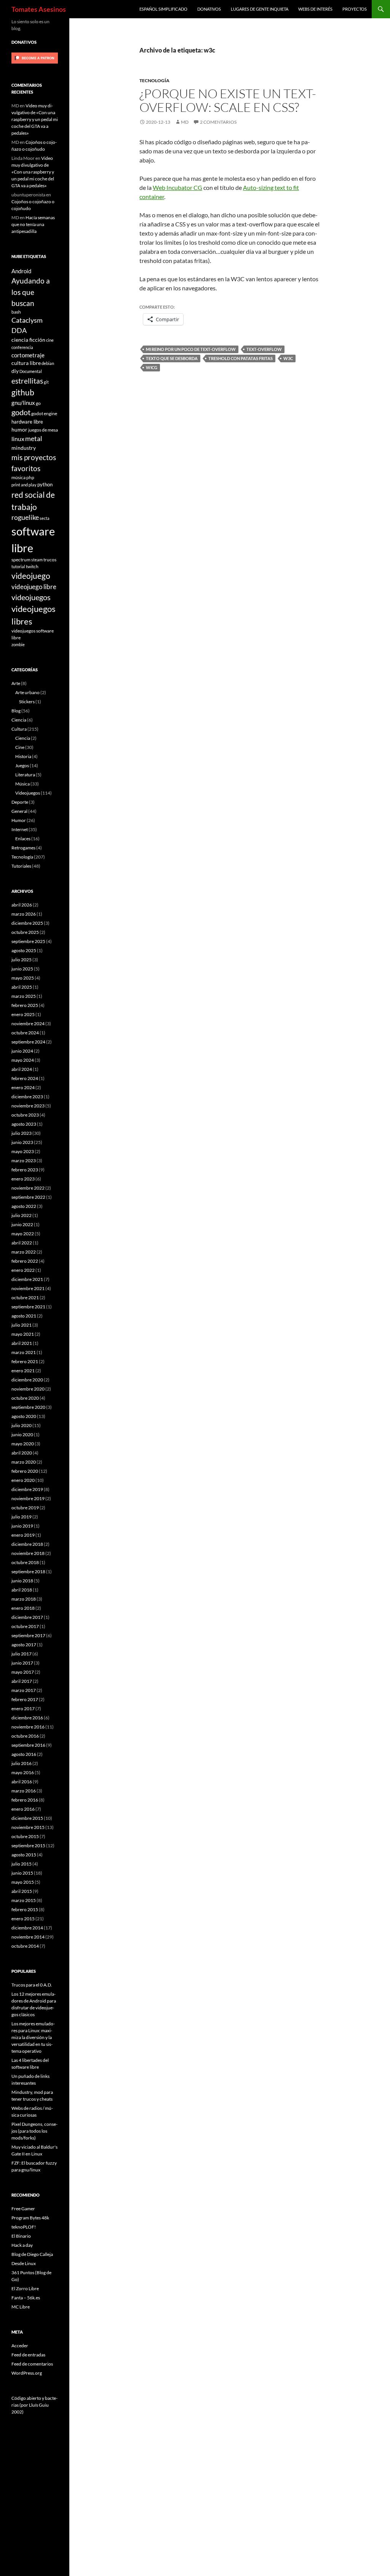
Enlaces (23, 839)
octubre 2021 (25, 1298)
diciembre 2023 (27, 1097)
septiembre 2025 (28, 941)
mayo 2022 (23, 1234)
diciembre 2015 (27, 1818)
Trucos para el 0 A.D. (32, 1985)
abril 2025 (22, 987)
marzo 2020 (24, 1462)
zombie (18, 644)
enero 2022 (23, 1270)
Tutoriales (21, 866)
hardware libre (27, 422)
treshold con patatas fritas (241, 358)
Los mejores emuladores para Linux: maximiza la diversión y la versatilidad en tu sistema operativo (33, 2037)
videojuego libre (34, 587)
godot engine (44, 413)
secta (45, 518)
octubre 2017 (25, 1626)
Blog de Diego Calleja (32, 2254)
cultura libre (26, 363)
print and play (24, 485)
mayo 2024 (23, 1060)
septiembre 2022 (28, 1197)
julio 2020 (22, 1425)
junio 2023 (22, 1142)
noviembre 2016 (28, 1727)
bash (16, 312)
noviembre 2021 (28, 1288)
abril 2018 (22, 1590)
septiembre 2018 (28, 1572)
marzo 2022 (24, 1252)
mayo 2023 (23, 1151)
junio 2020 (22, 1435)
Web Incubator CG (177, 187)
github (23, 392)
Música (22, 784)
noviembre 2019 (28, 1498)
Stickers (27, 702)
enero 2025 (23, 1014)
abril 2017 (22, 1681)
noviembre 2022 (28, 1188)
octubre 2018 (25, 1562)
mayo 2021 (23, 1334)
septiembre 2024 (28, 1042)
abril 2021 (22, 1343)
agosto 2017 (24, 1645)
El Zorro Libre (25, 2288)
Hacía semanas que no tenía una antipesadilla (33, 224)
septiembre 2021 (28, 1307)
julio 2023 (22, 1133)
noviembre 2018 (28, 1553)
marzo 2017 (24, 1690)
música (18, 477)
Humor (19, 820)
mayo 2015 (23, 1882)
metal (34, 439)
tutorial (18, 566)
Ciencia (19, 720)
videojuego (31, 576)
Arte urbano (27, 692)
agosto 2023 (24, 1124)
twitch (32, 566)
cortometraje (28, 355)
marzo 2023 (24, 1161)
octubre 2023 (25, 1115)
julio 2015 (22, 1864)
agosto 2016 (24, 1754)
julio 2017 (22, 1654)
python (45, 484)
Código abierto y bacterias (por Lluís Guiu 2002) (34, 2405)
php (30, 477)
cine (50, 340)
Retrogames (23, 848)
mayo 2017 (23, 1672)
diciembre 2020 (27, 1380)
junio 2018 (22, 1581)
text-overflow (264, 349)
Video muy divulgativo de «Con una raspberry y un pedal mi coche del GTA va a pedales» (35, 119)
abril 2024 (22, 1069)
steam (37, 560)
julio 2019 (22, 1517)
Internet (20, 829)
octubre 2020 (25, 1398)
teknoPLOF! (24, 2227)
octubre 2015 (25, 1836)
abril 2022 (22, 1243)
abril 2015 (22, 1891)
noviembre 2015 (28, 1827)
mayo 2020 (23, 1444)
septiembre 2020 (28, 1407)
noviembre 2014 (28, 1937)
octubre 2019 (25, 1508)
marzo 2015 (24, 1900)
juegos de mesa (43, 430)
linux (18, 439)
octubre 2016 (25, 1736)
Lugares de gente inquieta (260, 9)
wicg (152, 367)
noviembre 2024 (28, 1024)
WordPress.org (27, 2373)
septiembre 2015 (28, 1846)
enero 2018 (23, 1608)
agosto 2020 (24, 1416)
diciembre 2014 (27, 1928)
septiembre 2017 (28, 1635)
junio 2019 (22, 1526)
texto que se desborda (172, 358)
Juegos (22, 765)
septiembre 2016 (28, 1745)
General (19, 811)
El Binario (21, 2236)
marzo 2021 (24, 1352)
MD (185, 122)
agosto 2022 (24, 1206)
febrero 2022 (25, 1261)
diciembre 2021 (27, 1279)
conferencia (22, 347)
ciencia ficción (28, 340)
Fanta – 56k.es (26, 2298)
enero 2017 (23, 1709)
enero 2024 (23, 1087)
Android (21, 271)
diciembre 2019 (27, 1489)
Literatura (25, 775)
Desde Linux (24, 2263)
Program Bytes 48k (30, 2218)
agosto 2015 (24, 1855)
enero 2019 (23, 1535)
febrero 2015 (25, 1909)
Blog (16, 711)
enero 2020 (23, 1480)
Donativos (209, 9)
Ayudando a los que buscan (31, 292)
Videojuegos (28, 793)
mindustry (24, 448)
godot (21, 412)
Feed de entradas (28, 2355)
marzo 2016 (24, 1791)
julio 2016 (22, 1763)
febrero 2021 (25, 1361)
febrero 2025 (25, 1005)
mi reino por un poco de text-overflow (191, 349)
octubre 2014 (25, 1946)
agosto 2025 (24, 950)
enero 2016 (23, 1809)
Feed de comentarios (32, 2364)
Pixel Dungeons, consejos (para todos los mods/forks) (34, 2131)
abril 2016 (22, 1782)
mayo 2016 (23, 1772)
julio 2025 (22, 960)
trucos (50, 559)
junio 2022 (22, 1224)
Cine (20, 747)
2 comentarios (218, 122)
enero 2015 (23, 1919)
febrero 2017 (25, 1699)
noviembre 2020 (28, 1389)
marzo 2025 (24, 996)
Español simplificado (163, 9)
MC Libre (21, 2307)
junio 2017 (22, 1663)
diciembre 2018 (27, 1544)
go (38, 403)
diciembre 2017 (27, 1617)
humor (19, 429)
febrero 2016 (25, 1800)
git (46, 382)
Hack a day (22, 2245)
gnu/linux (23, 403)
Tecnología (154, 80)
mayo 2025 (23, 978)
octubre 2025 (25, 932)
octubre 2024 (25, 1033)
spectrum (21, 559)
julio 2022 (22, 1215)
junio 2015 (22, 1873)
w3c (288, 358)
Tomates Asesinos (39, 9)
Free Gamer (23, 2209)
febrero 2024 (25, 1078)
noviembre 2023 (28, 1106)
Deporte (20, 802)
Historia (23, 756)
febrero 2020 (25, 1471)
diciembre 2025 (27, 923)
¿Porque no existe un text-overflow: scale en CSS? (228, 100)
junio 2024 (22, 1051)
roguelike (25, 517)
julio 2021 (22, 1325)
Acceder (20, 2346)
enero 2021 (23, 1371)
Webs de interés (315, 9)
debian (48, 363)
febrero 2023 (25, 1170)
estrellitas (27, 381)
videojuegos (31, 597)
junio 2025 (22, 969)
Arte (16, 683)
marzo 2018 (24, 1599)
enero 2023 (23, 1179)
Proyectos (355, 9)
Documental (31, 371)
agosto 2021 (24, 1316)
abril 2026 (22, 905)
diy (15, 371)
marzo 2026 (24, 914)
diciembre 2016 (27, 1718)
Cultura (19, 729)
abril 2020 (22, 1453)
